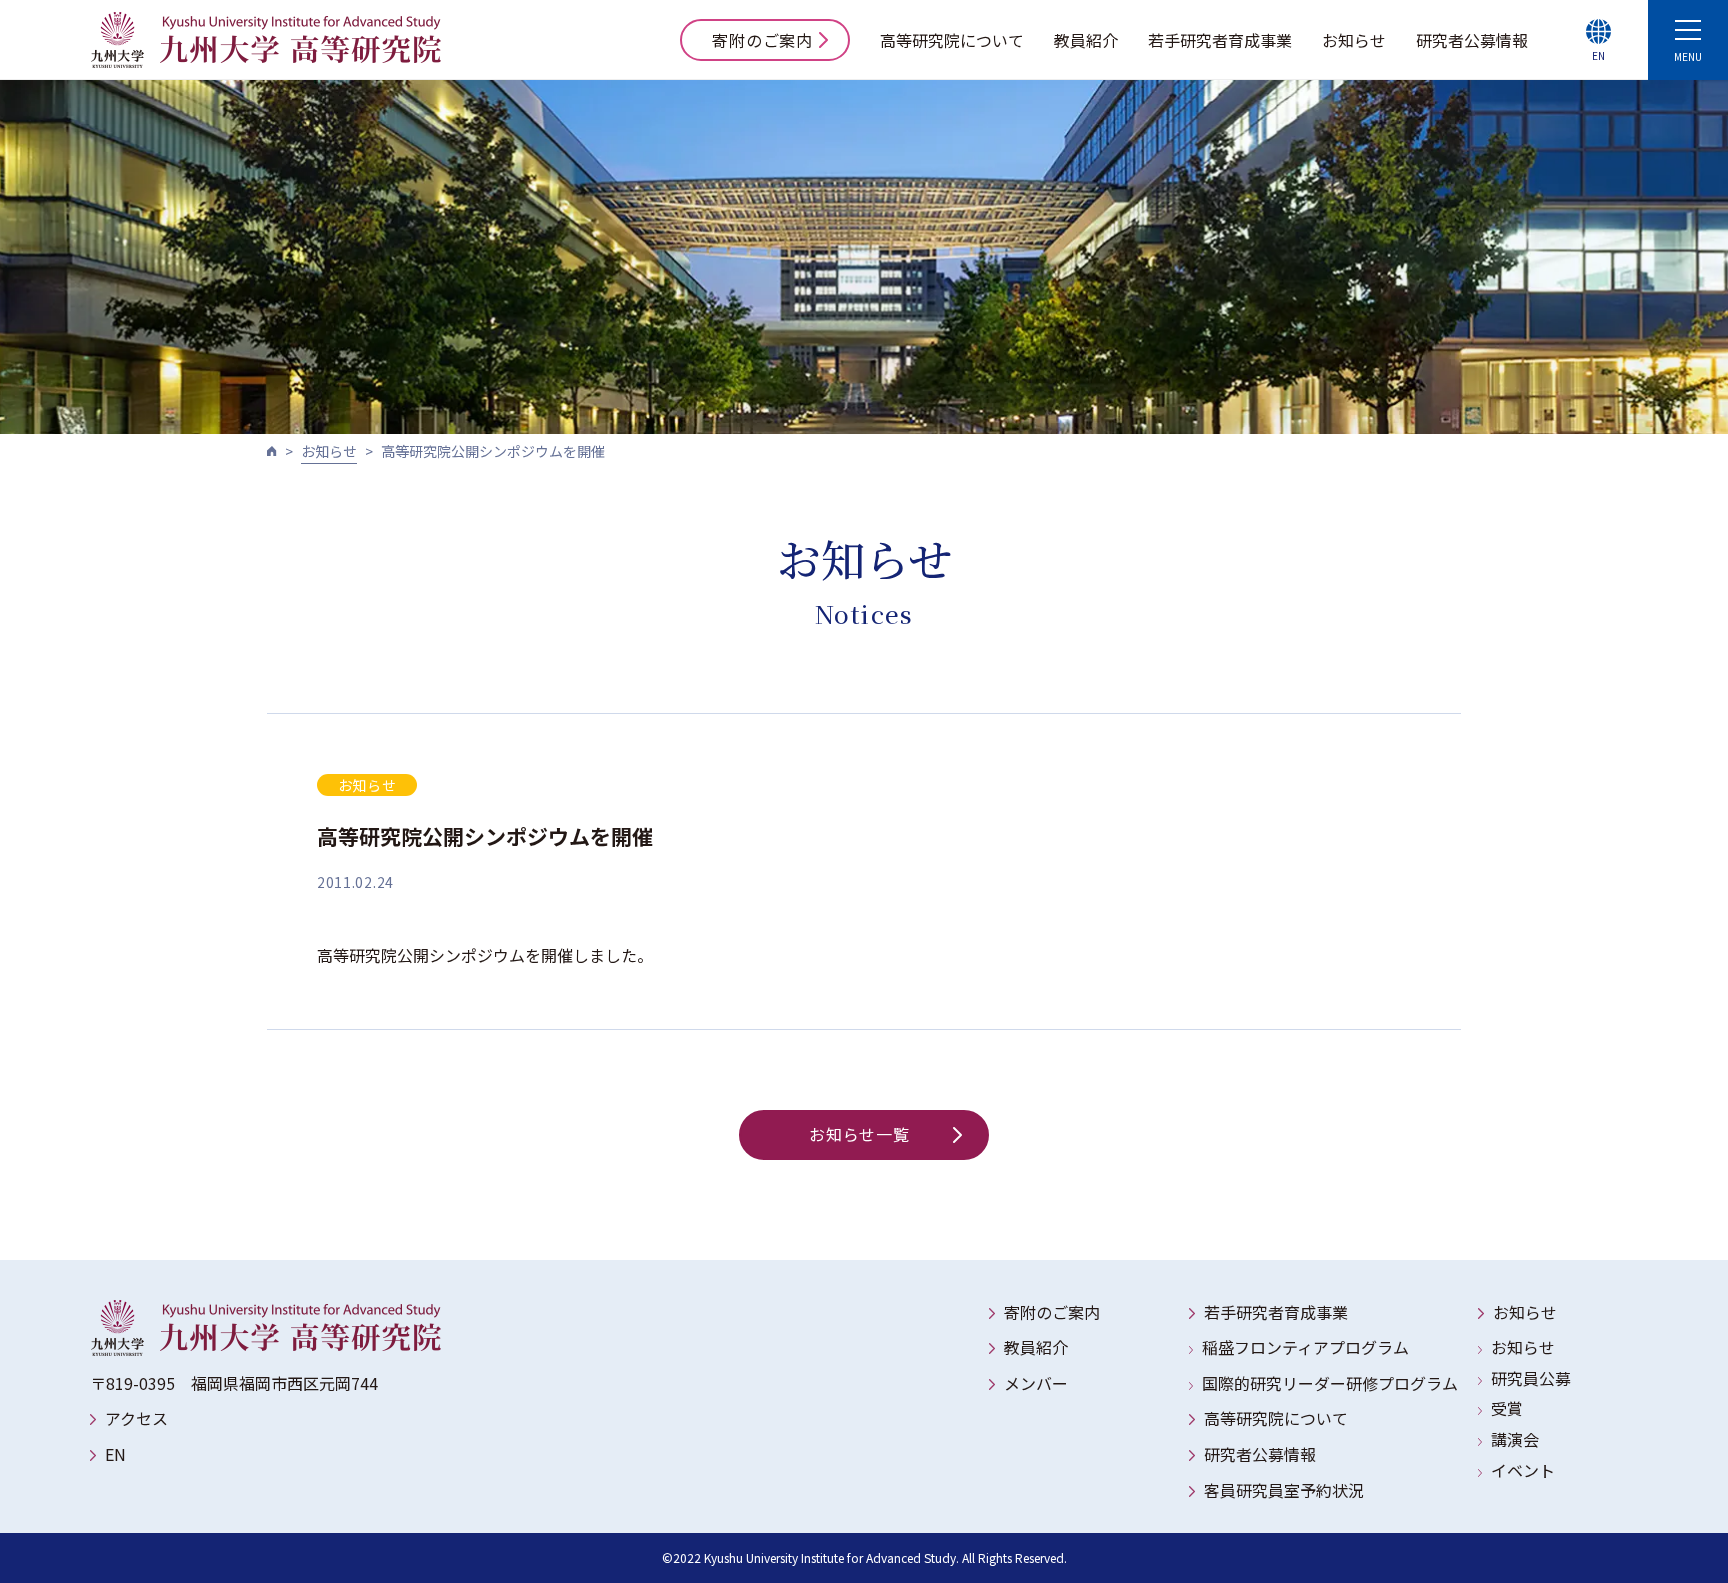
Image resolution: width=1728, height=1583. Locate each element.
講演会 (1515, 1439)
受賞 (1507, 1408)
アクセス (136, 1418)
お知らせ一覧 (859, 1134)
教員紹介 (1086, 40)
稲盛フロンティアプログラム (1305, 1347)
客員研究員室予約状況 (1284, 1490)
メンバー (1036, 1383)
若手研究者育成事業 (1220, 40)
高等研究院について (952, 40)
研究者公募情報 (1472, 40)
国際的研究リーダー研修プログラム (1330, 1383)
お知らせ (1354, 40)
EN (115, 1454)
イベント (1523, 1470)
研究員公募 (1531, 1378)
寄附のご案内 (762, 40)
